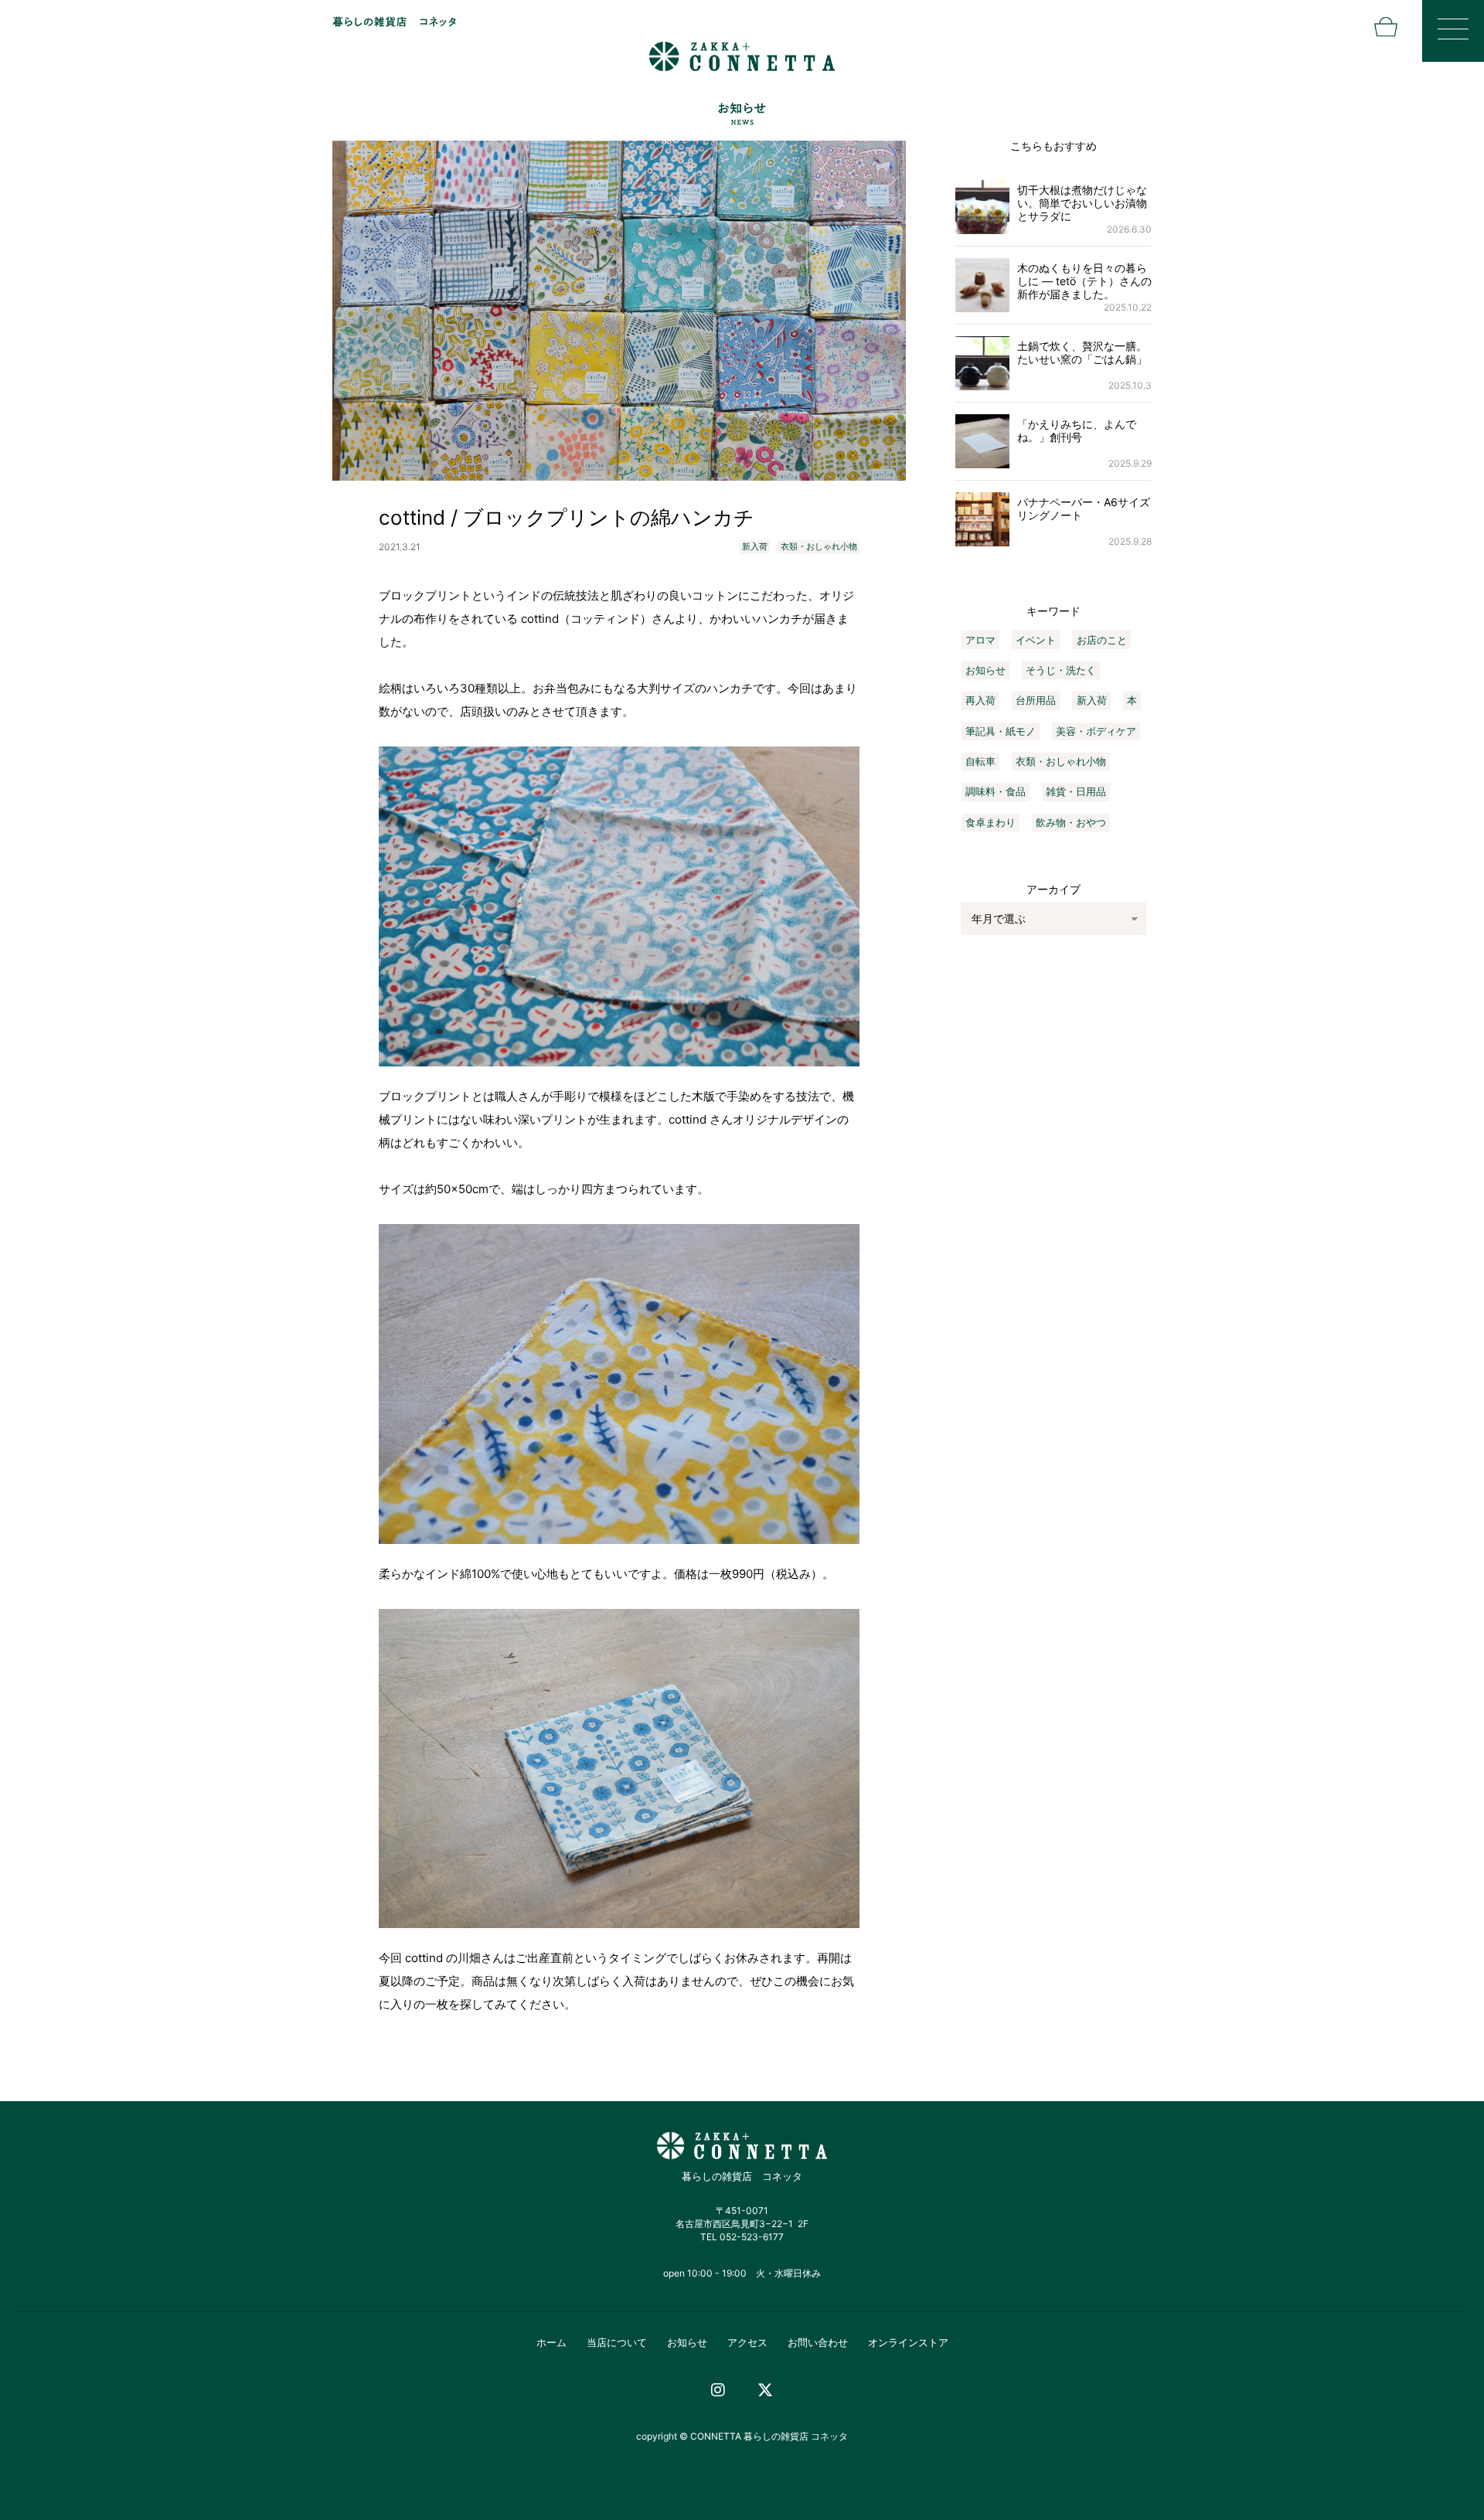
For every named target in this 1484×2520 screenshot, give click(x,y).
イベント (1036, 640)
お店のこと (1102, 640)
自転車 (980, 761)
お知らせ (985, 670)
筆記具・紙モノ (1001, 731)
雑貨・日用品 (1076, 791)
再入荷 (980, 700)
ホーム (551, 2342)
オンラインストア (908, 2342)
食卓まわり (990, 822)
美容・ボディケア (1096, 731)
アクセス (747, 2342)
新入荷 (755, 546)
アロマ (980, 640)
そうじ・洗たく (1061, 670)
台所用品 (1036, 700)
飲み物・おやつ (1071, 822)
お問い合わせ (818, 2342)
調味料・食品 (996, 791)
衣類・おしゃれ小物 (819, 546)
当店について (617, 2342)
